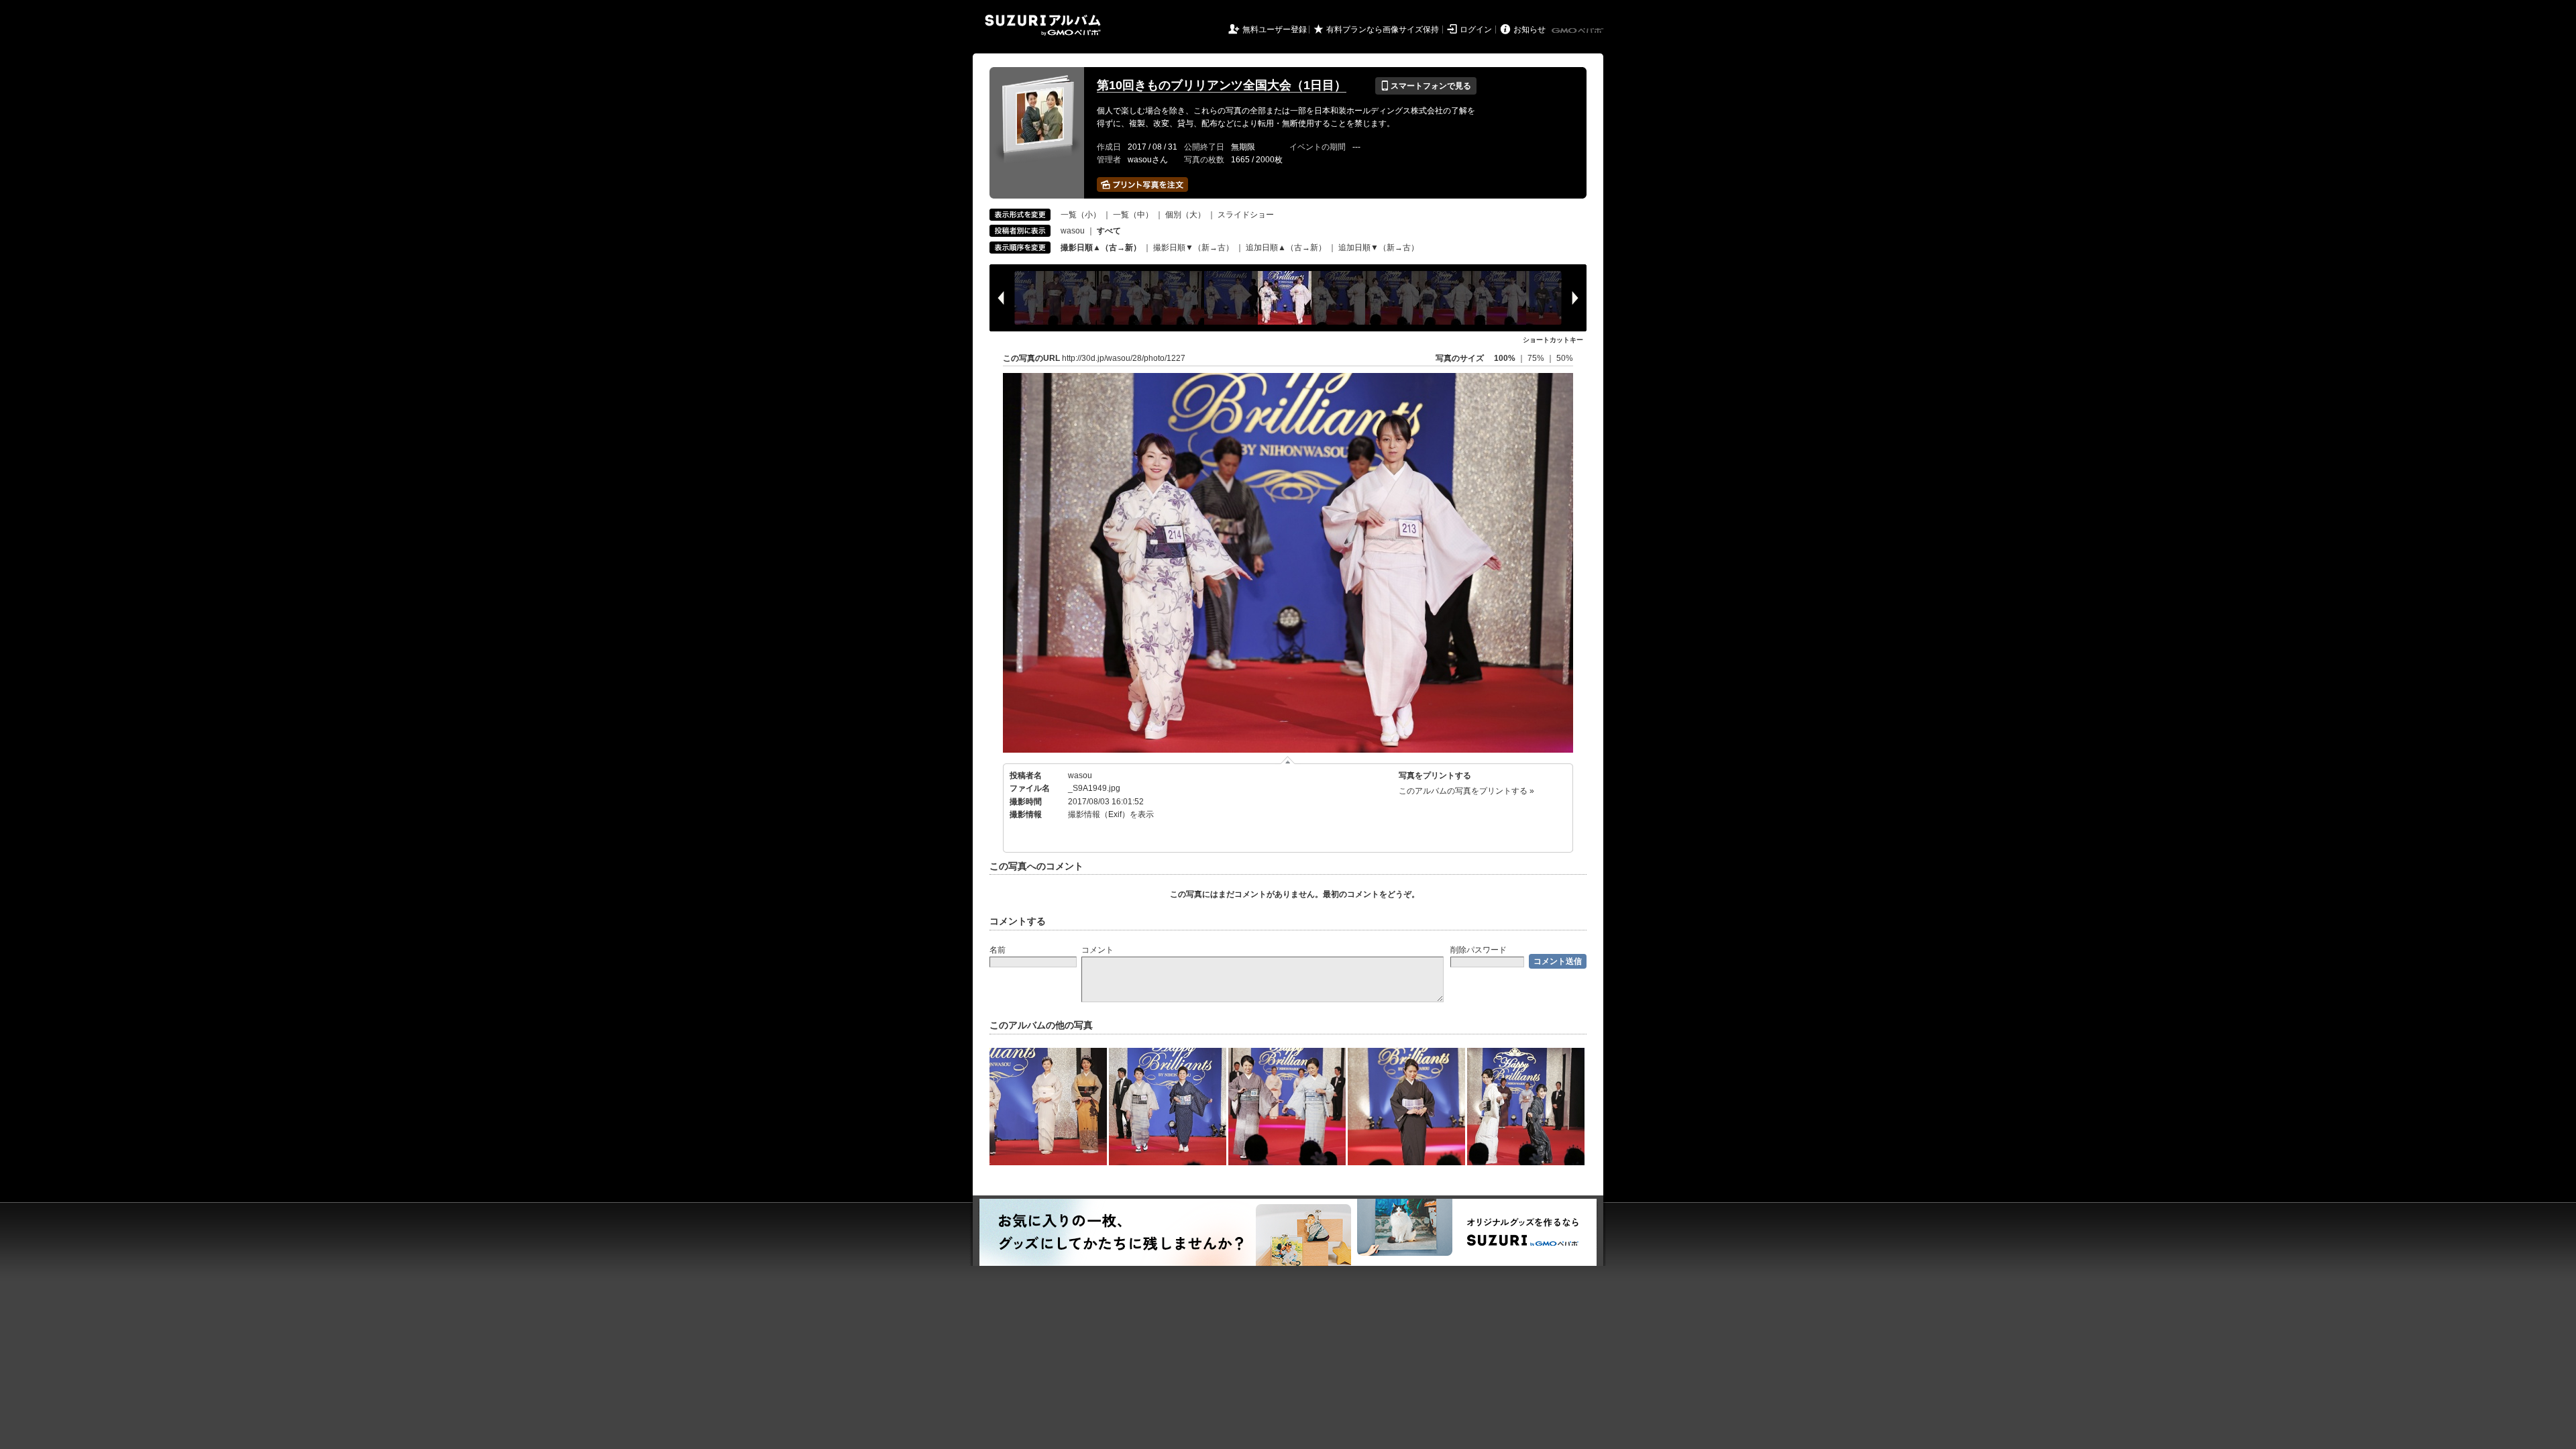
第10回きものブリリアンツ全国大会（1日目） (1222, 85)
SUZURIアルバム (1043, 25)
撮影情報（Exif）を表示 (1111, 814)
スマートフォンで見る (1426, 86)
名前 (998, 950)
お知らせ (1529, 30)
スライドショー (1246, 215)
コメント (1097, 950)
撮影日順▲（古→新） (1101, 248)
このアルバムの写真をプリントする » (1466, 791)
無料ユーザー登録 (1275, 30)
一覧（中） (1133, 215)
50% (1565, 358)
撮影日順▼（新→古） (1193, 248)
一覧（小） (1081, 215)
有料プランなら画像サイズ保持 (1383, 30)
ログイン (1476, 30)
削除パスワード (1479, 950)
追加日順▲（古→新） (1286, 248)
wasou (1073, 231)
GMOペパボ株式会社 (1578, 31)
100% (1505, 358)
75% (1537, 358)
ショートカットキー (1553, 340)
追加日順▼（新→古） (1379, 248)
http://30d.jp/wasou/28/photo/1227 (1124, 358)
